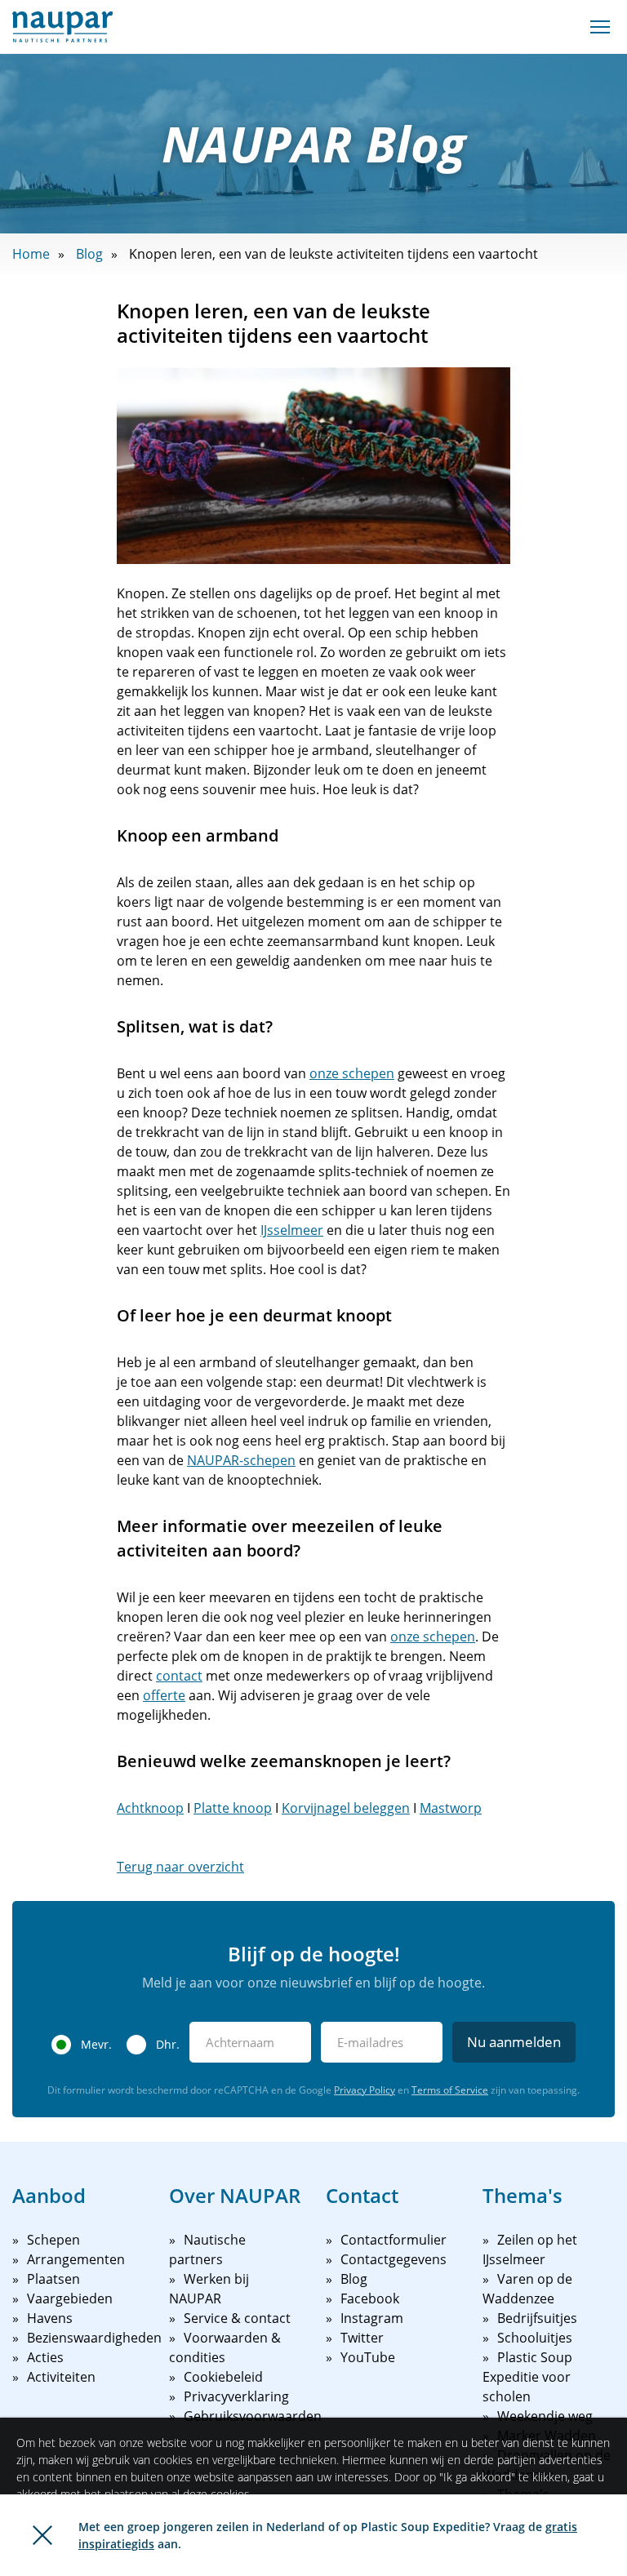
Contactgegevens (394, 2259)
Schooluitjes (535, 2338)
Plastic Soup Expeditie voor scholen (527, 2377)
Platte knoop (233, 1808)
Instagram (372, 2318)
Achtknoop (150, 1808)
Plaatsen (53, 2279)
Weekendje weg (545, 2416)
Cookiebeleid (223, 2377)
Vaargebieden (70, 2298)
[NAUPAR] (62, 27)
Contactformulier (394, 2240)
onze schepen (352, 1073)
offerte (164, 1695)
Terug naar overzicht (180, 1867)
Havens (50, 2318)
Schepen (53, 2240)
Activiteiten (61, 2377)
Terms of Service (450, 2090)
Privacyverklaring (236, 2396)
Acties (45, 2357)
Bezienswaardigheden (94, 2338)
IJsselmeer (292, 1230)
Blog (89, 254)
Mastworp (451, 1808)
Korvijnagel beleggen (346, 1808)
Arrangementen (76, 2259)
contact (179, 1676)
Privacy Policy (365, 2090)
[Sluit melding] (42, 2535)
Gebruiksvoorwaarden (253, 2416)
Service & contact (237, 2318)
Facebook (370, 2298)
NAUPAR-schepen (241, 1460)
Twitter (362, 2338)
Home (31, 254)
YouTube (368, 2357)
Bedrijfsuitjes (537, 2318)
